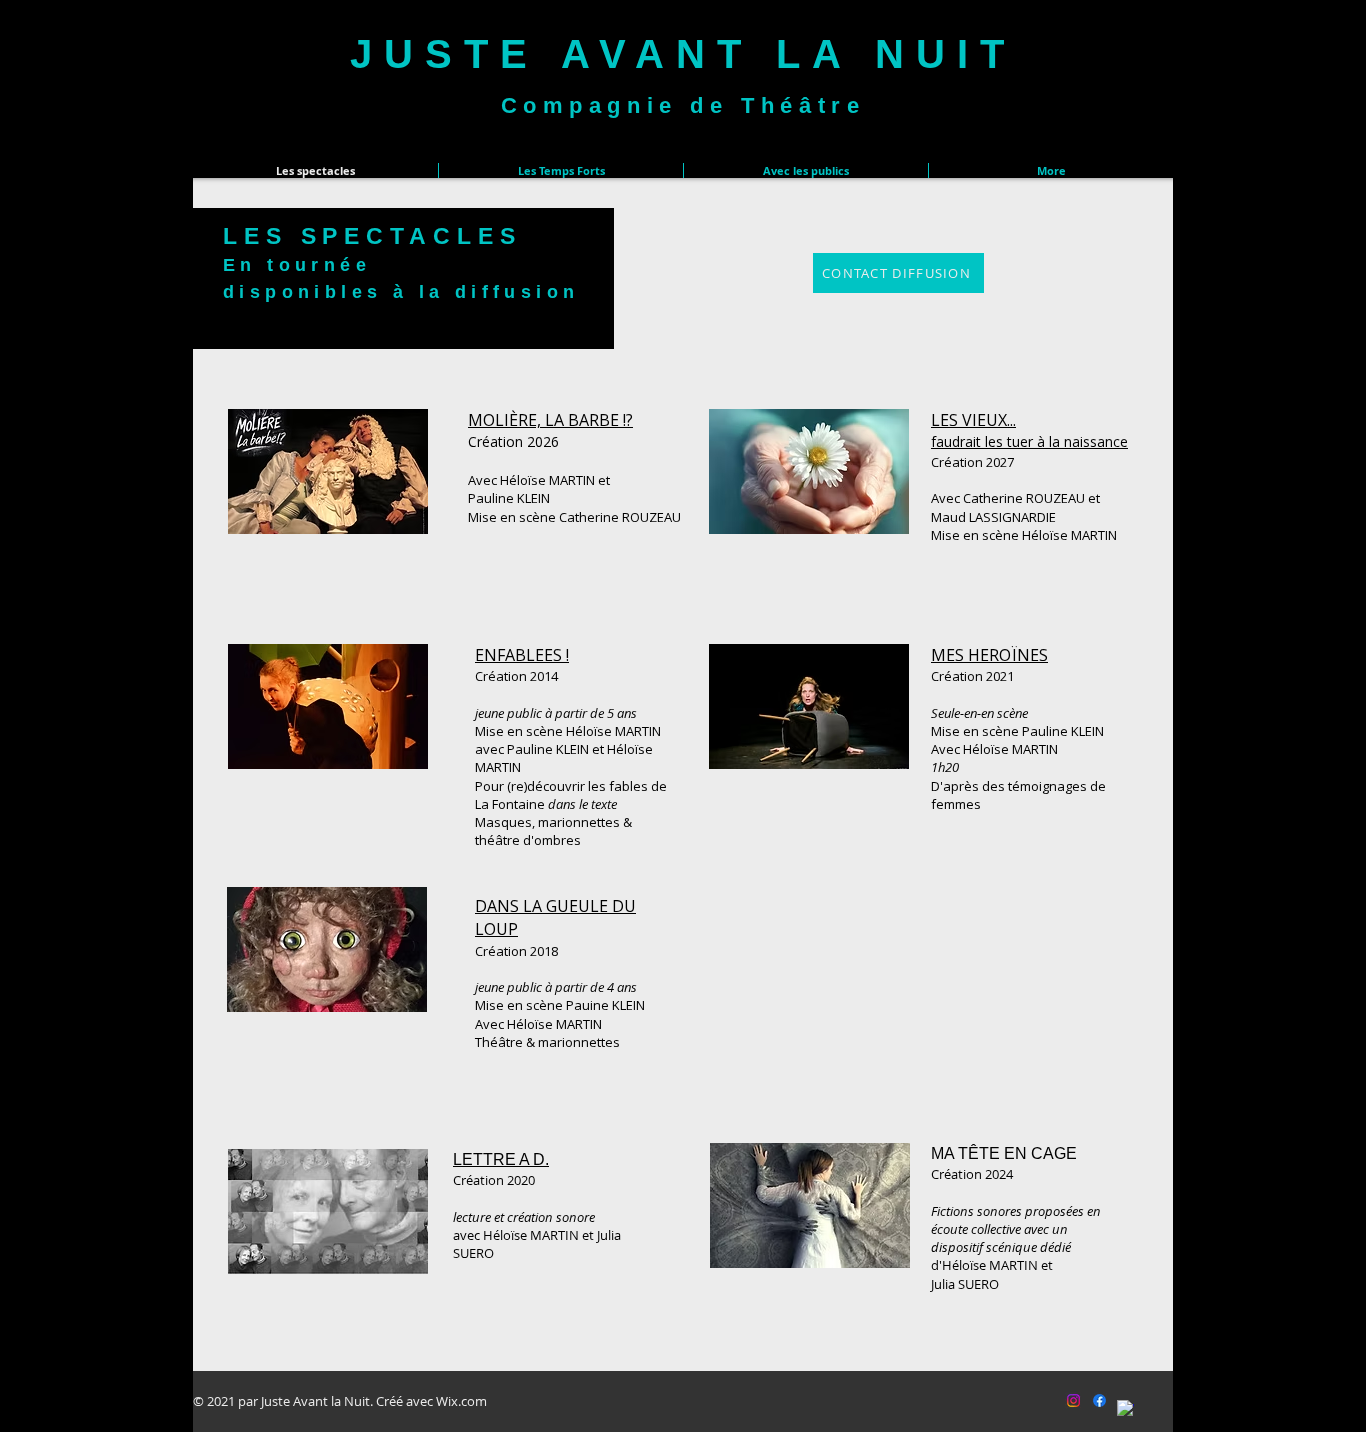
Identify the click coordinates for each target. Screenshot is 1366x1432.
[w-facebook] (1125, 1408)
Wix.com (461, 1401)
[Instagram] (1073, 1400)
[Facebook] (1099, 1400)
